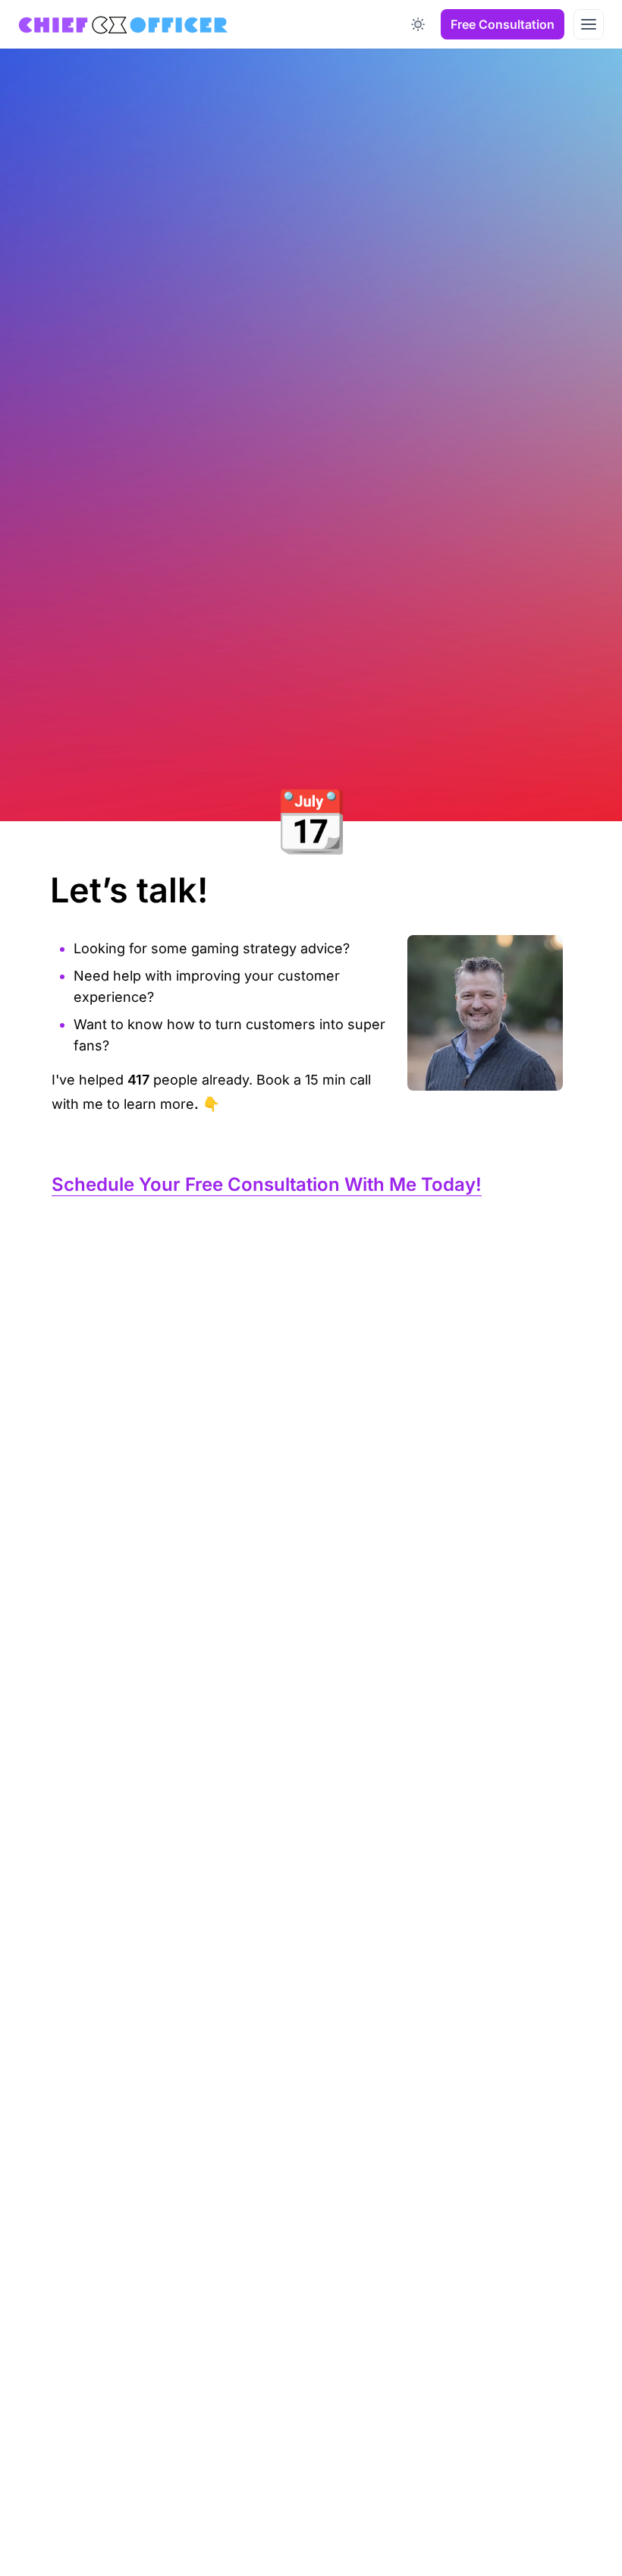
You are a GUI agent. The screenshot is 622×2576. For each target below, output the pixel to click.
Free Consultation (503, 24)
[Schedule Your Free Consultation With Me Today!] (44, 1179)
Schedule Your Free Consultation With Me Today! (267, 1184)
